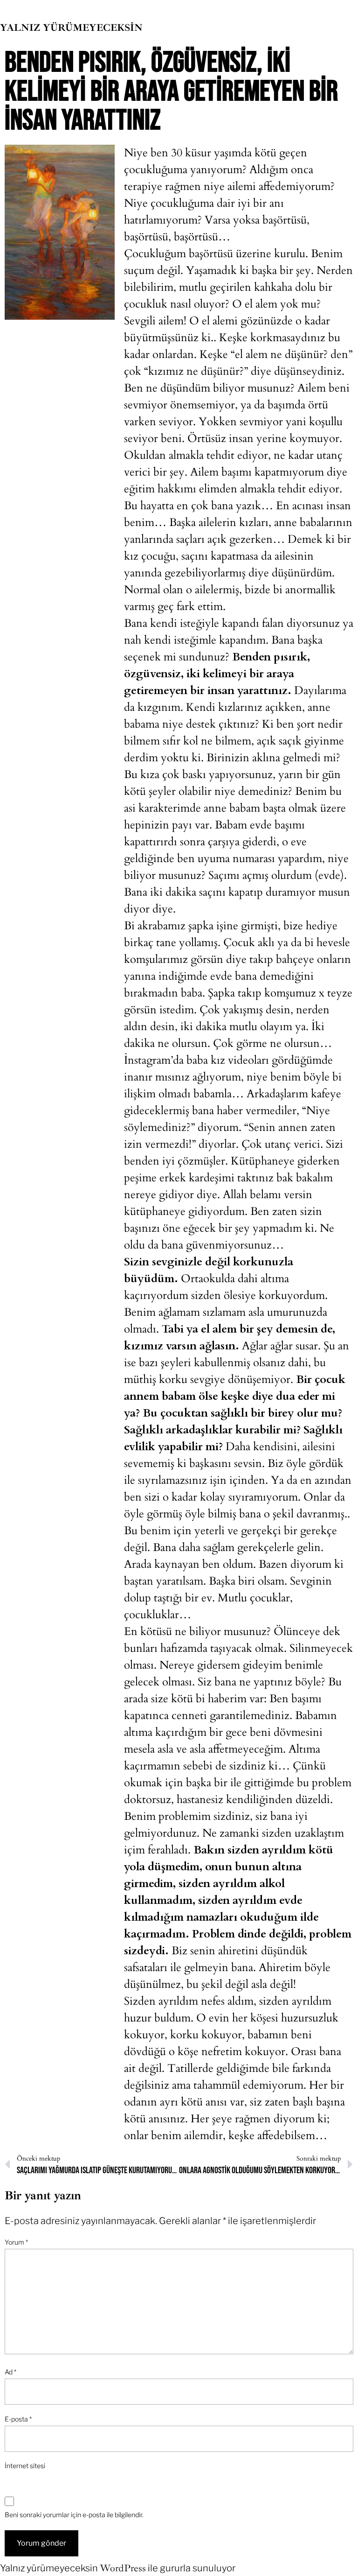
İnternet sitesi (25, 2466)
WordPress (123, 2568)
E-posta (18, 2419)
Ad (10, 2372)
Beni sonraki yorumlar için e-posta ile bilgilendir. (74, 2515)
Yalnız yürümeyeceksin (71, 28)
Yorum (16, 2242)
